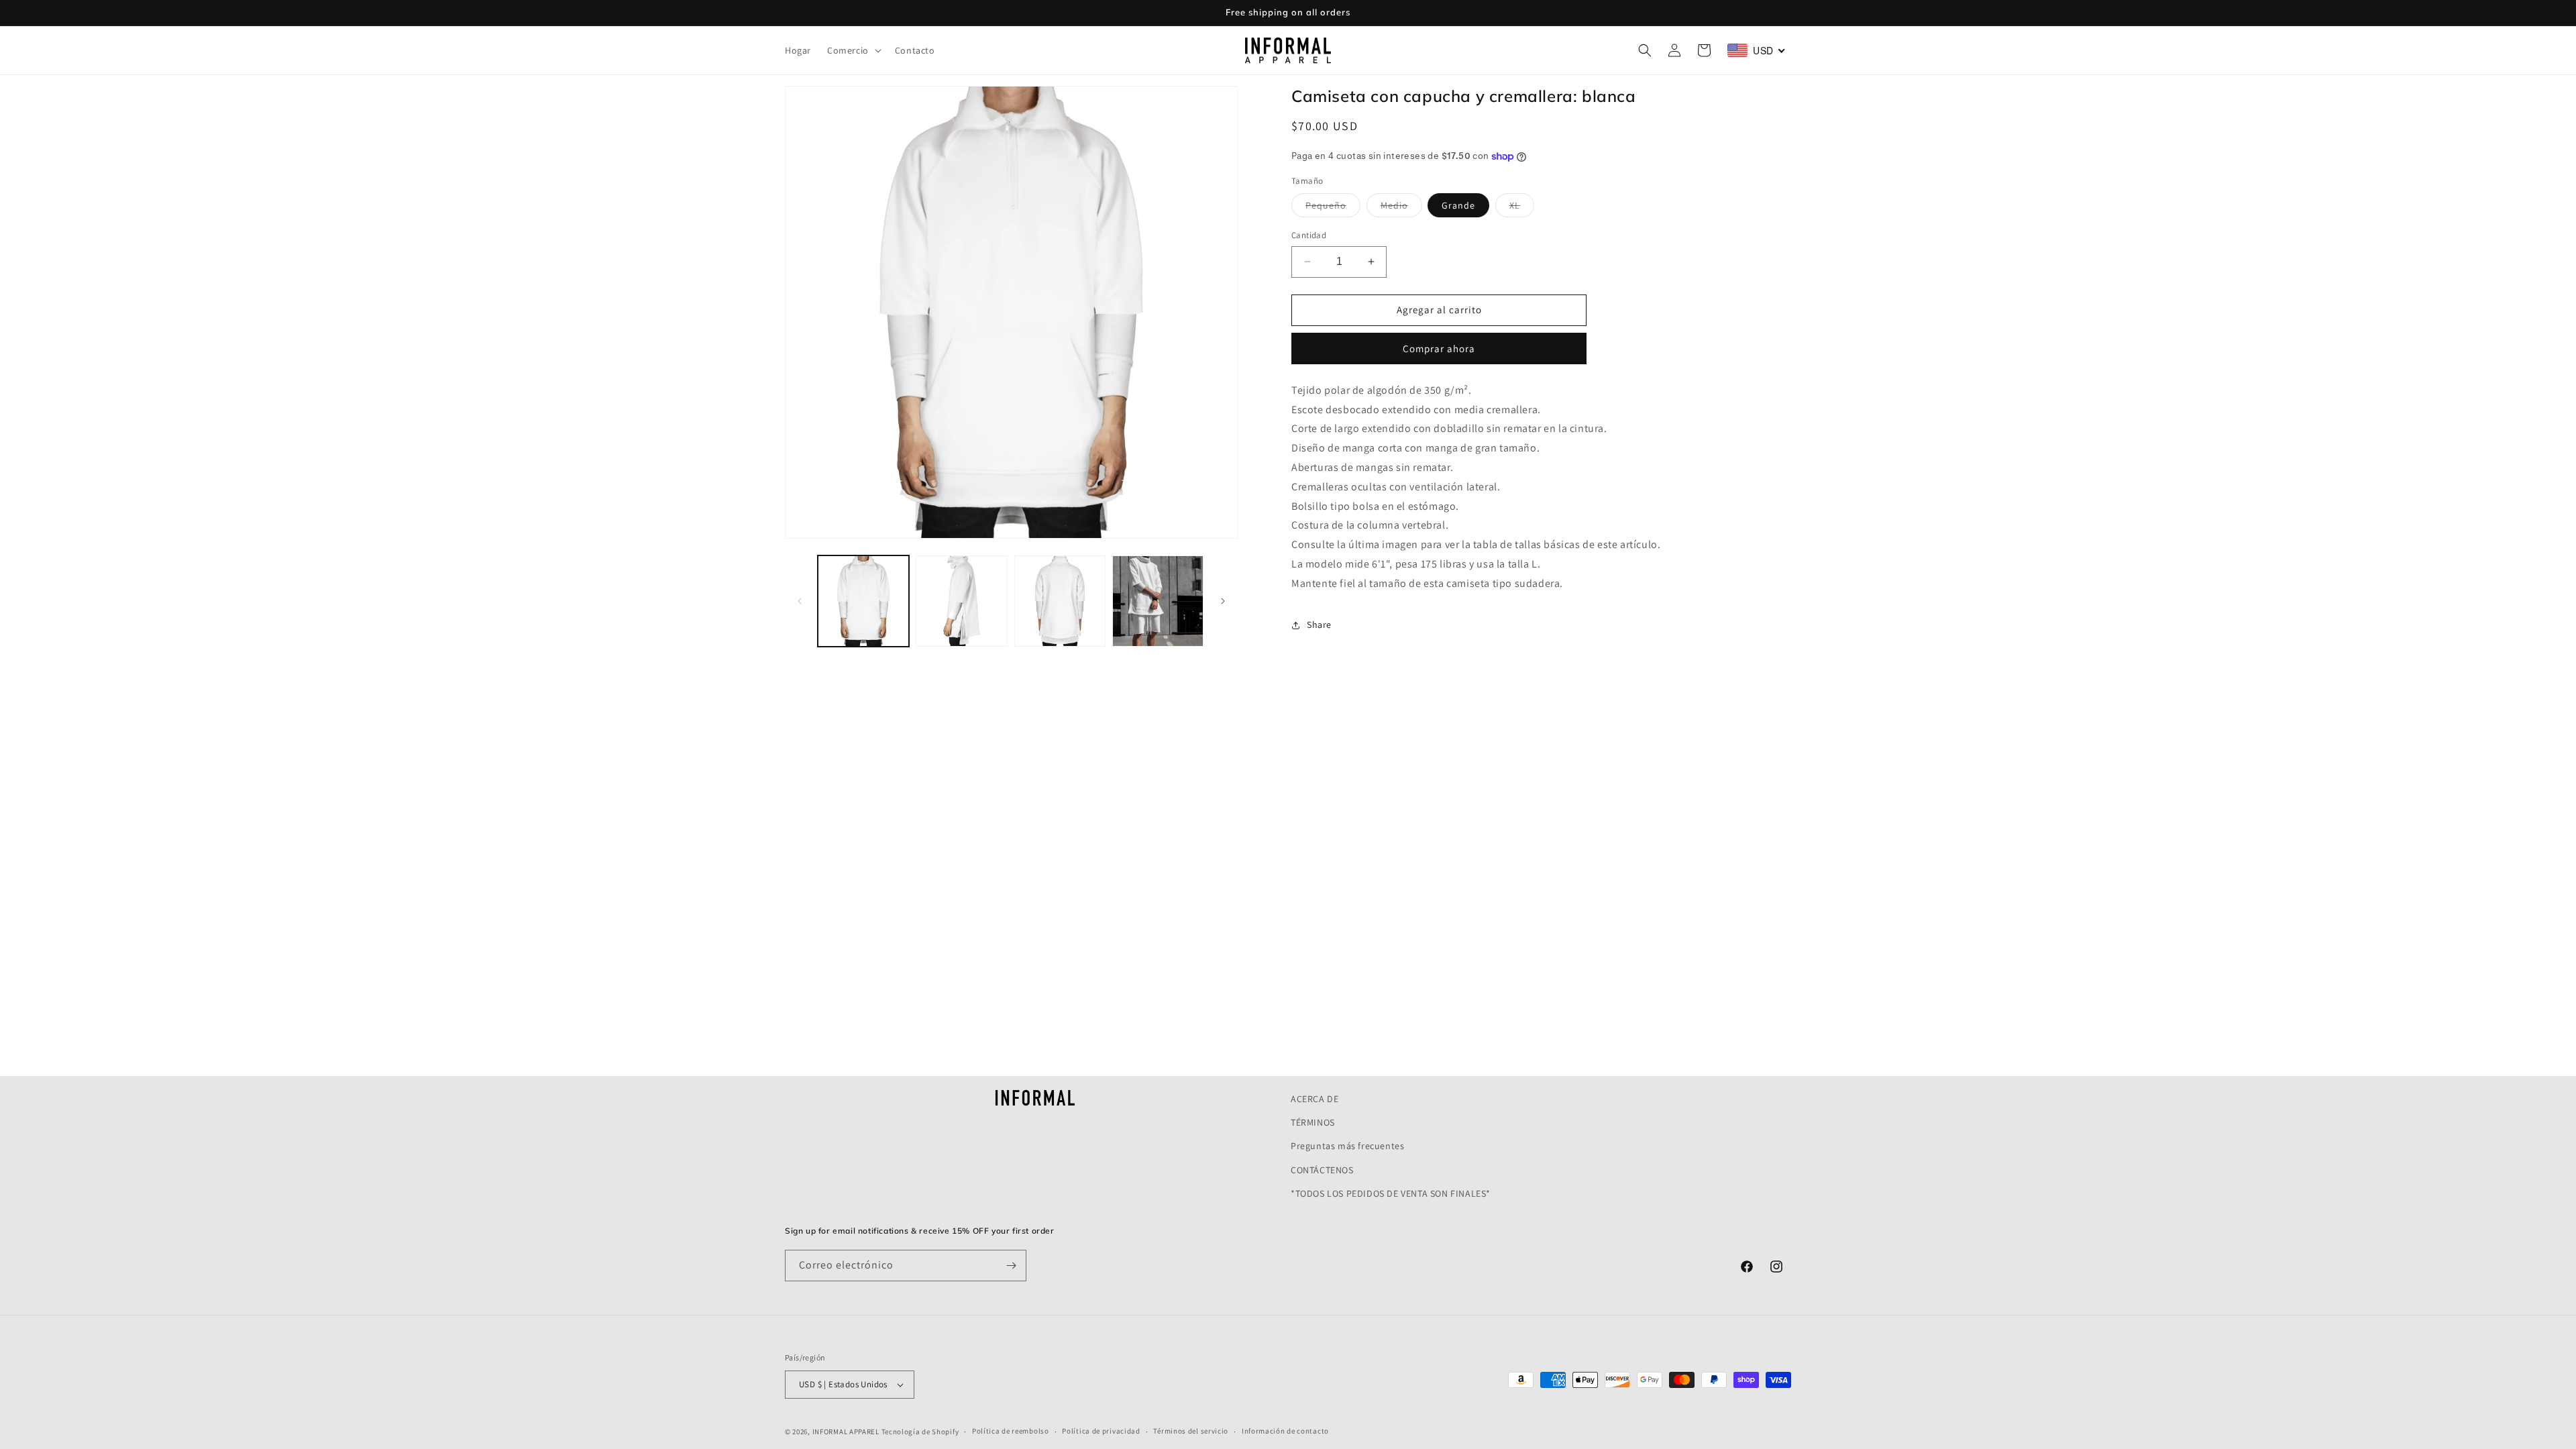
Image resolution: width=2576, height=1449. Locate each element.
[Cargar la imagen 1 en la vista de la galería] (863, 601)
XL (1522, 208)
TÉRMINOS (1313, 1122)
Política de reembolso (1011, 1431)
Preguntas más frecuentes (1347, 1146)
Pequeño (1333, 208)
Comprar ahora (1439, 348)
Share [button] (1319, 625)
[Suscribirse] (1011, 1266)
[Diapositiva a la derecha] (1223, 601)
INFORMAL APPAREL (846, 1432)
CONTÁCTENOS (1322, 1170)
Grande (1458, 205)
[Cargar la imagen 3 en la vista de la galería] (1060, 601)
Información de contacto (1285, 1431)
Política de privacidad (1101, 1431)
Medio (1401, 208)
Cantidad (1309, 235)
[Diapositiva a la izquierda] (800, 601)
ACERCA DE (1314, 1099)
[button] (853, 50)
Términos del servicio (1191, 1431)
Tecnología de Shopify (920, 1432)
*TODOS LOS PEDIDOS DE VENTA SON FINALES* (1391, 1193)
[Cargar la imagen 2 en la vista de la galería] (961, 601)
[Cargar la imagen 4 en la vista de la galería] (1158, 601)
